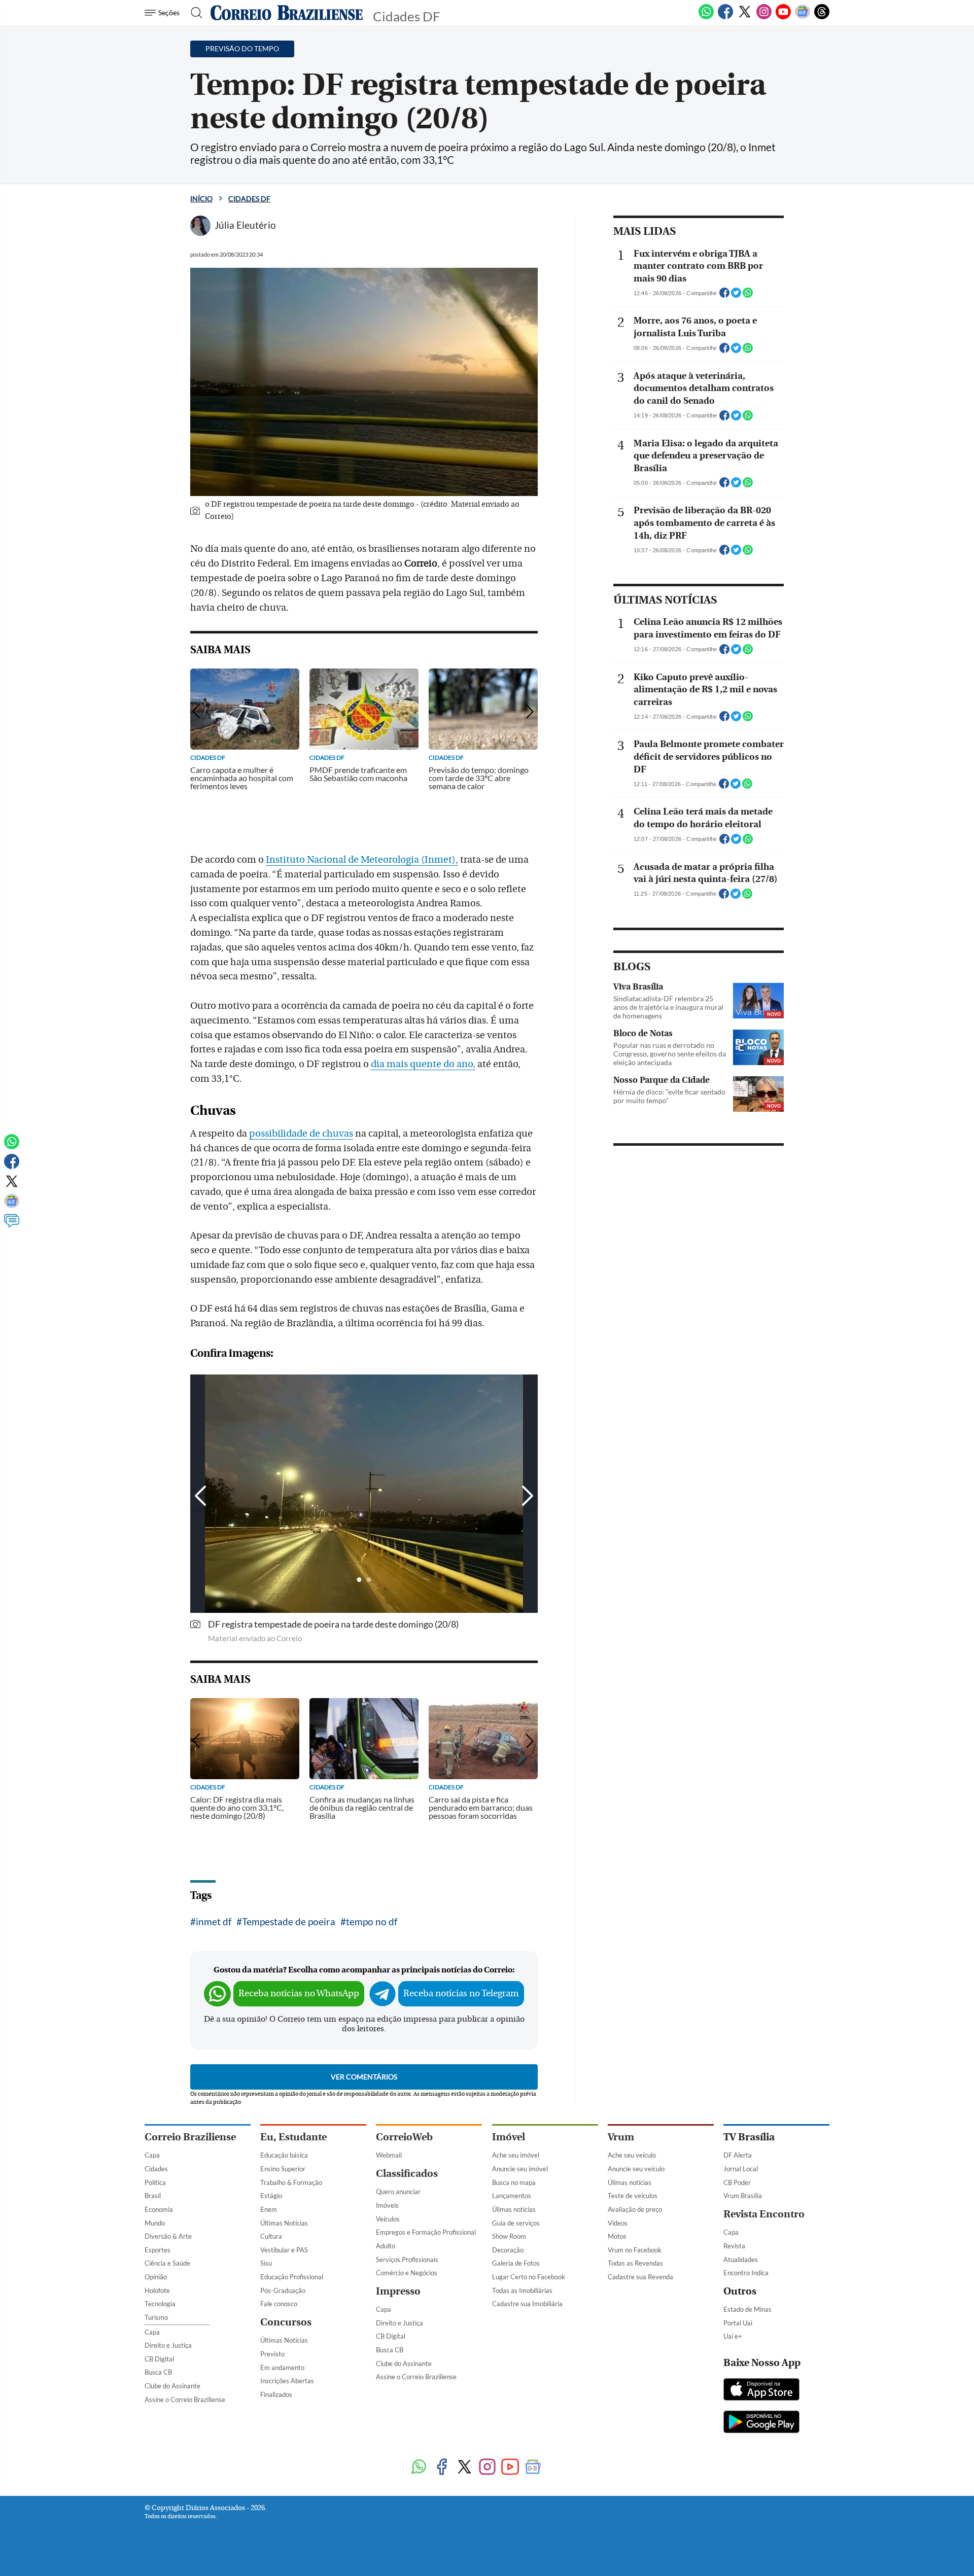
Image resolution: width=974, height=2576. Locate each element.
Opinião (156, 2277)
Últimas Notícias (284, 2223)
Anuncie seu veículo (636, 2169)
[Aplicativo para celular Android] (761, 2423)
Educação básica (284, 2155)
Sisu (266, 2263)
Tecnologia (160, 2304)
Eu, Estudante (293, 2137)
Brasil (153, 2196)
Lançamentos (512, 2196)
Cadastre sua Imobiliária (527, 2304)
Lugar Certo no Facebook (529, 2277)
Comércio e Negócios (407, 2273)
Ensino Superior (283, 2169)
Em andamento (282, 2368)
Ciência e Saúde (167, 2263)
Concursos (286, 2322)
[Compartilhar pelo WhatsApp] (748, 296)
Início (201, 199)
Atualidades (741, 2260)
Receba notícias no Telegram (461, 1993)
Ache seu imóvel (516, 2155)
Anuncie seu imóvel (520, 2169)
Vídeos (618, 2223)
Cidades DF (249, 199)
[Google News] (803, 17)
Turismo (156, 2317)
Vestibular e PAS (284, 2250)
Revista (734, 2246)
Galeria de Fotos (516, 2263)
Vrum (621, 2137)
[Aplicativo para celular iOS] (761, 2390)
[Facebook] (725, 17)
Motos (617, 2236)
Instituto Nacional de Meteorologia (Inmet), (362, 860)
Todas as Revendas (635, 2263)
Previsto (272, 2354)
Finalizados (276, 2394)
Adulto (386, 2246)
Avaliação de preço (635, 2209)
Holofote (157, 2290)
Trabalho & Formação (291, 2182)
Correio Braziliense (190, 2137)
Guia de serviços (516, 2223)
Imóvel (509, 2137)
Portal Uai (738, 2323)
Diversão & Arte (168, 2236)
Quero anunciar (398, 2192)
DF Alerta (738, 2155)
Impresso (398, 2291)
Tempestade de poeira (289, 1921)
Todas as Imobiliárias (522, 2290)
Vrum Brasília (743, 2196)
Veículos (388, 2219)
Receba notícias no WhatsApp (299, 1993)
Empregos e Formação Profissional (426, 2232)
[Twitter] (745, 17)
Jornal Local (741, 2169)
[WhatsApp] (706, 17)
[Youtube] (783, 17)
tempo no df (372, 1921)
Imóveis (387, 2205)
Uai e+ (733, 2336)
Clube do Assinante (172, 2386)
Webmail (389, 2155)
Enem (269, 2209)
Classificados (407, 2174)
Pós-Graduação (283, 2290)
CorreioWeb (404, 2137)
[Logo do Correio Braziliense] (287, 13)
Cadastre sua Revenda (640, 2277)
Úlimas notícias (514, 2209)
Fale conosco (279, 2304)
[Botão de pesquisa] (194, 13)
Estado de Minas (747, 2309)
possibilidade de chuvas (301, 1134)
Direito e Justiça (168, 2345)
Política (155, 2182)
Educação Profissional (292, 2277)
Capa (152, 2155)
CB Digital (159, 2359)
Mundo (155, 2223)
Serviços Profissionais (407, 2260)
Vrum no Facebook (635, 2250)
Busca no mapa (514, 2182)
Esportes (158, 2250)
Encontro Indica (746, 2273)
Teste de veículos (633, 2196)
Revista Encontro (764, 2214)
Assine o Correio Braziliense (185, 2399)
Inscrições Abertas (287, 2381)
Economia (159, 2209)
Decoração (508, 2250)
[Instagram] (764, 17)
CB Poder (737, 2182)
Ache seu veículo (632, 2155)
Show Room (509, 2236)
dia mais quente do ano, (423, 1064)
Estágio (271, 2196)
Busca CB (158, 2372)
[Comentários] (12, 1225)
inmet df (214, 1921)
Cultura (271, 2236)
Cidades (156, 2169)
